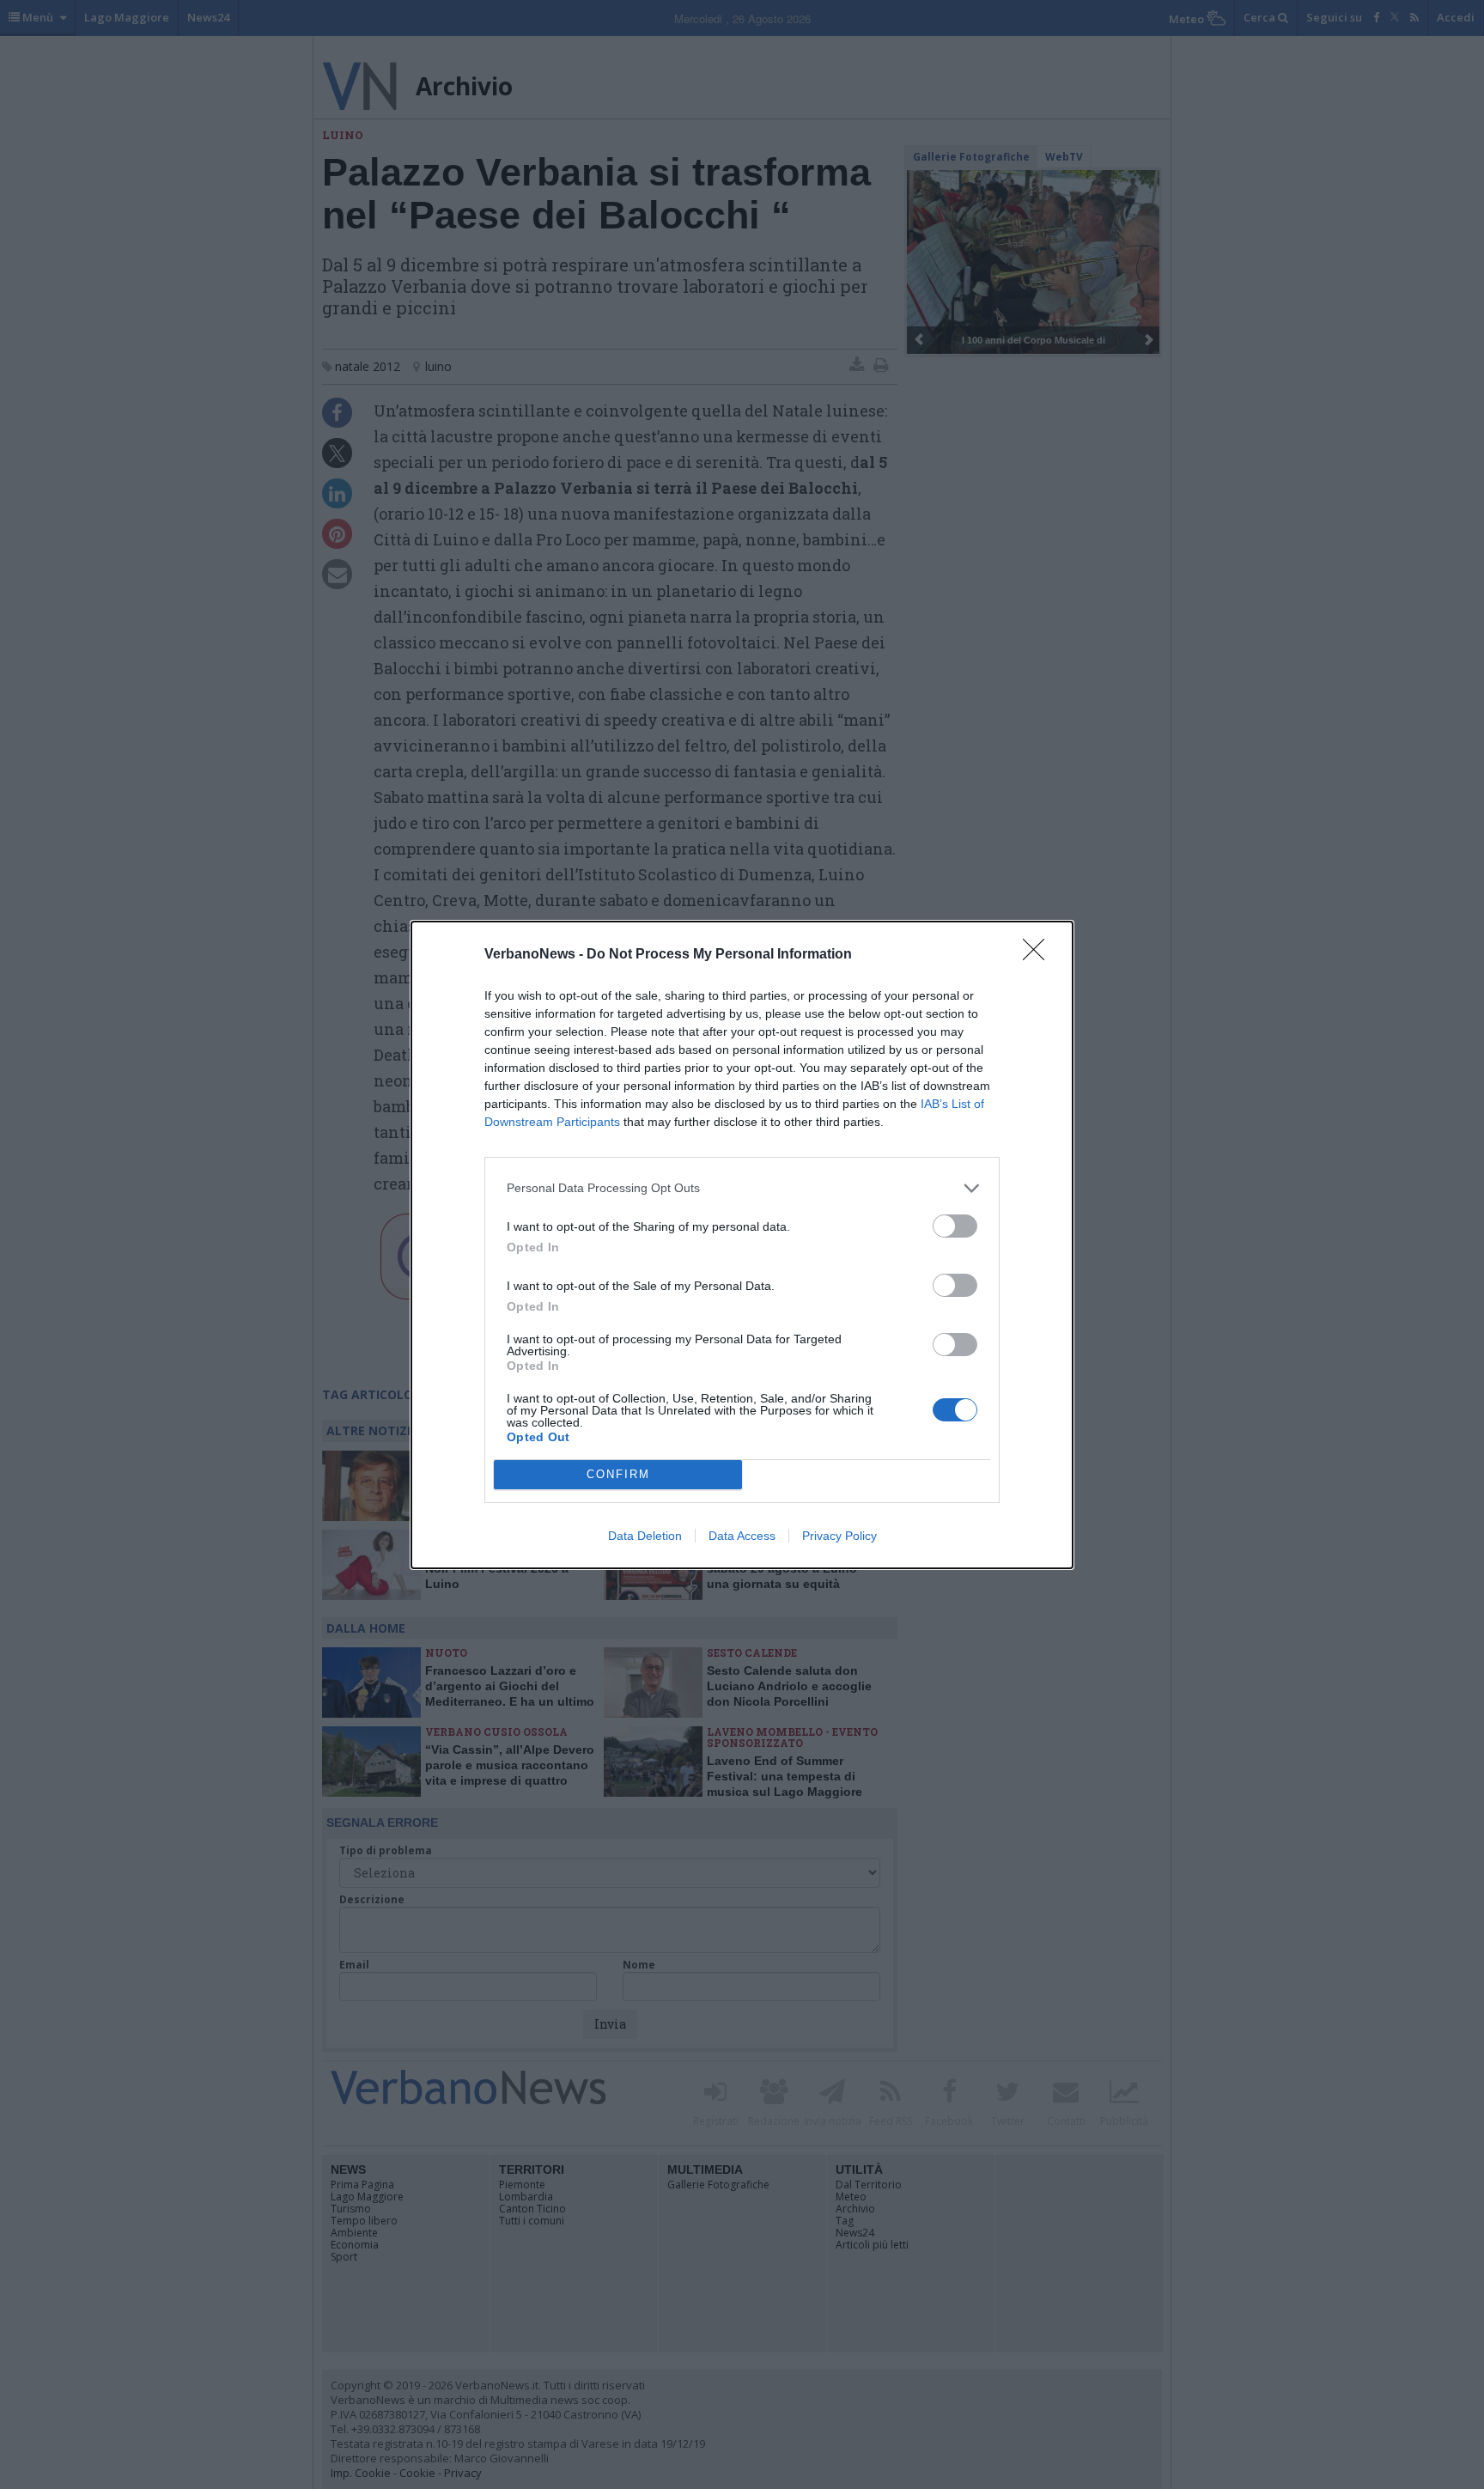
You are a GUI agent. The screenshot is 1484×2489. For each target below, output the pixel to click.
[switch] (955, 1226)
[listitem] (742, 1188)
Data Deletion (645, 1536)
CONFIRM (618, 1474)
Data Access (742, 1536)
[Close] (1039, 955)
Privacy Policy (839, 1536)
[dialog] (742, 1245)
